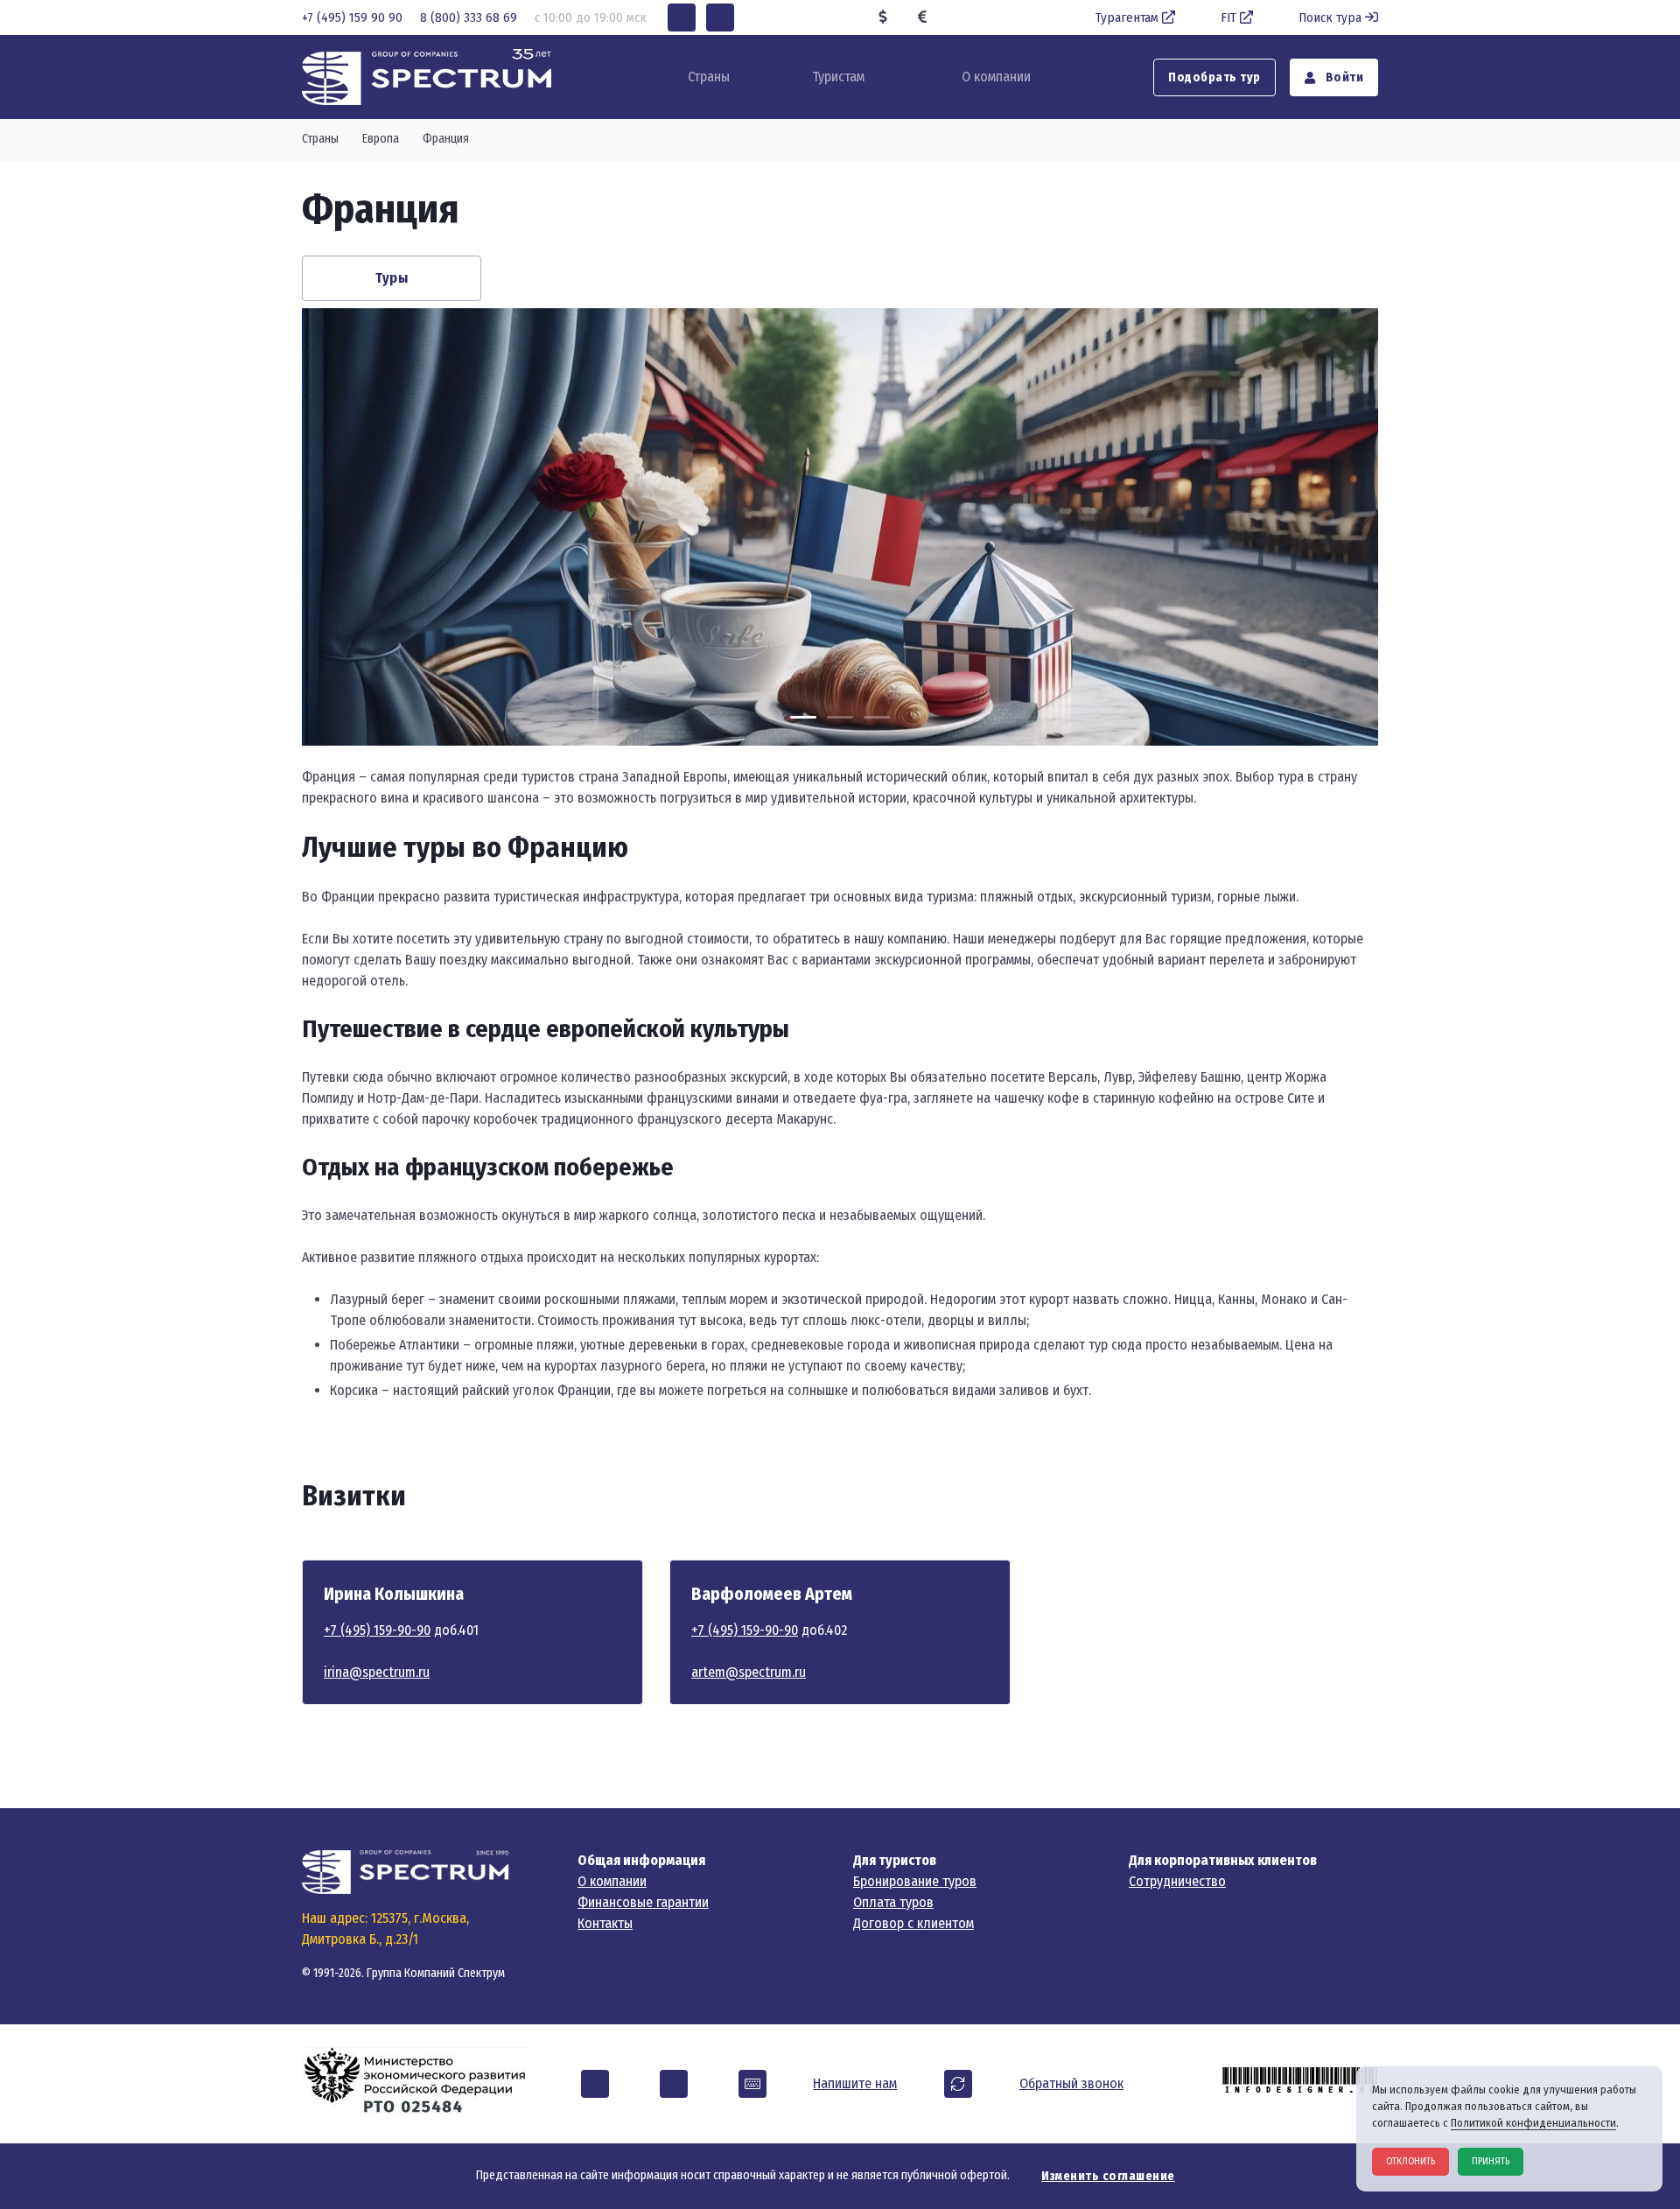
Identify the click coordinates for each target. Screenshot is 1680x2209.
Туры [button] (392, 278)
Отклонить (1410, 2161)
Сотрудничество (1177, 1881)
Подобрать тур (1214, 77)
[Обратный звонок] (958, 2084)
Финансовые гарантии (643, 1902)
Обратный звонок (1071, 2083)
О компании (996, 77)
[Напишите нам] (752, 2084)
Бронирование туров (915, 1881)
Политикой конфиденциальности (1533, 2123)
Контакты (605, 1923)
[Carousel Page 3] (877, 717)
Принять (1491, 2161)
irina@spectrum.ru (377, 1672)
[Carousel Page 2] (840, 717)
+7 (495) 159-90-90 (377, 1630)
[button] (682, 18)
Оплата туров (893, 1902)
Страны (320, 139)
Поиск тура (1330, 18)
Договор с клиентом (913, 1923)
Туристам (838, 77)
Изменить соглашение (1108, 2176)
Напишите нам (855, 2083)
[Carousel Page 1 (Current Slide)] (803, 717)
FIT (1228, 18)
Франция (446, 139)
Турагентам (1127, 18)
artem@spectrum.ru (749, 1672)
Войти (1343, 77)
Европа (381, 139)
